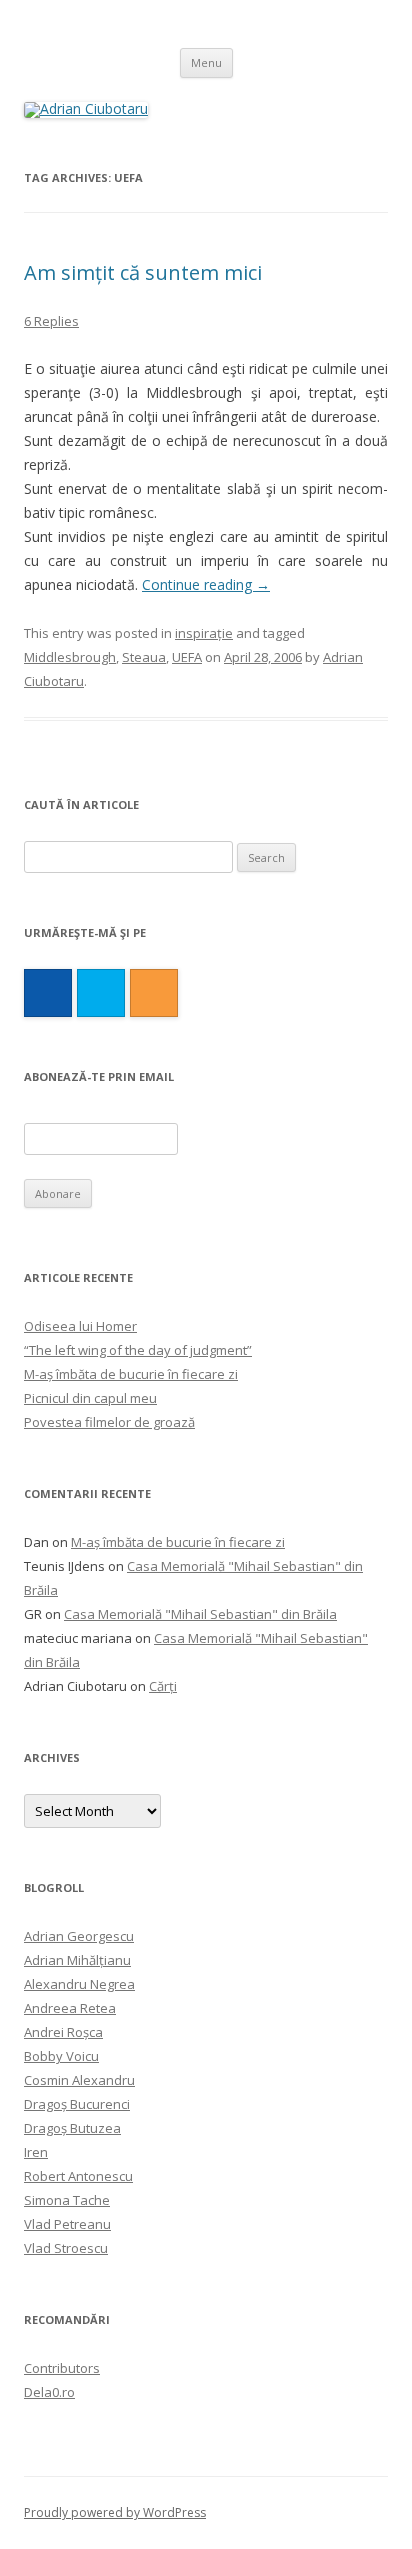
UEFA (187, 657)
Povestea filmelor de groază (109, 1422)
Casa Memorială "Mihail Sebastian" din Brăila (200, 1614)
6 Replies (51, 321)
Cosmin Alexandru (79, 2080)
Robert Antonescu (78, 2176)
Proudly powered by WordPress (115, 2512)
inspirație (204, 633)
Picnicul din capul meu (90, 1398)
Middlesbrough (70, 657)
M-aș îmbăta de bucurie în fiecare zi (131, 1374)
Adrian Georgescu (79, 1936)
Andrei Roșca (63, 2032)
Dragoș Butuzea (72, 2128)
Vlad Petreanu (67, 2224)
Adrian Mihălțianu (77, 1960)
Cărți (163, 1686)
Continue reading (206, 584)
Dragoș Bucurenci (77, 2104)
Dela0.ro (49, 2392)
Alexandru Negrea (79, 1984)
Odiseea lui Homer (80, 1326)
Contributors (62, 2368)
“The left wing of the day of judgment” (138, 1350)
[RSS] (154, 993)
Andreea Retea (70, 2008)
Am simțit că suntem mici (143, 272)
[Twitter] (101, 993)
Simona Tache (67, 2200)
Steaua (144, 657)
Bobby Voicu (61, 2056)
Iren (36, 2152)
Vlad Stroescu (66, 2248)
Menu (206, 62)
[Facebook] (48, 993)
